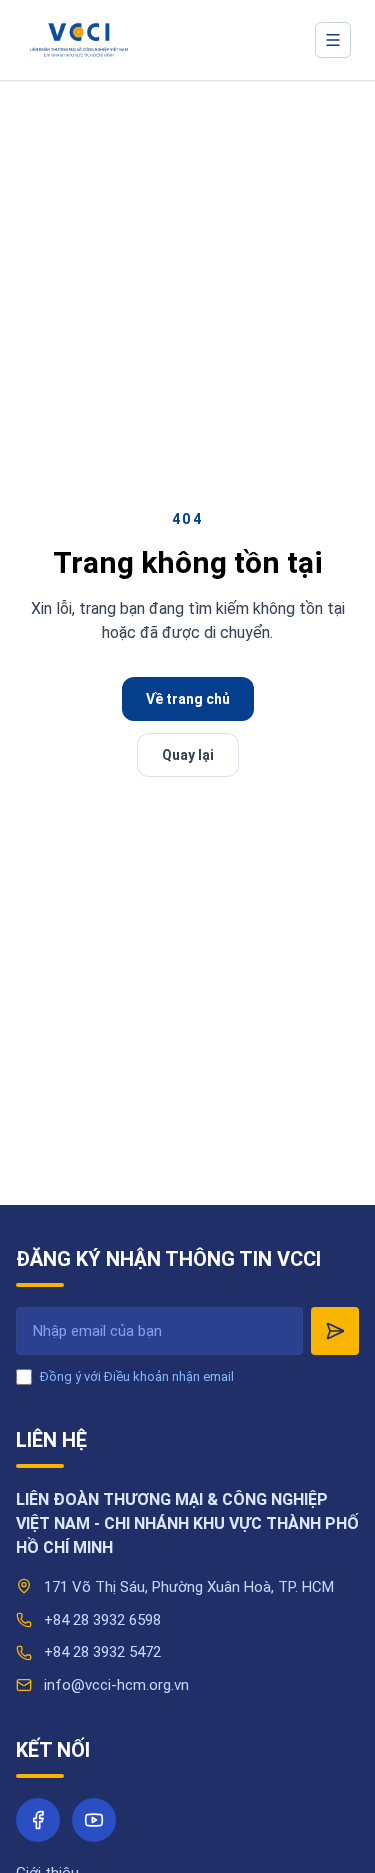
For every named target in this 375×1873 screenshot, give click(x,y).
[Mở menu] (333, 40)
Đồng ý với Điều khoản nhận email (137, 1376)
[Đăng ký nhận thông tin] (335, 1331)
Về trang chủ (188, 699)
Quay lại (188, 755)
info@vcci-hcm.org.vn (116, 1685)
